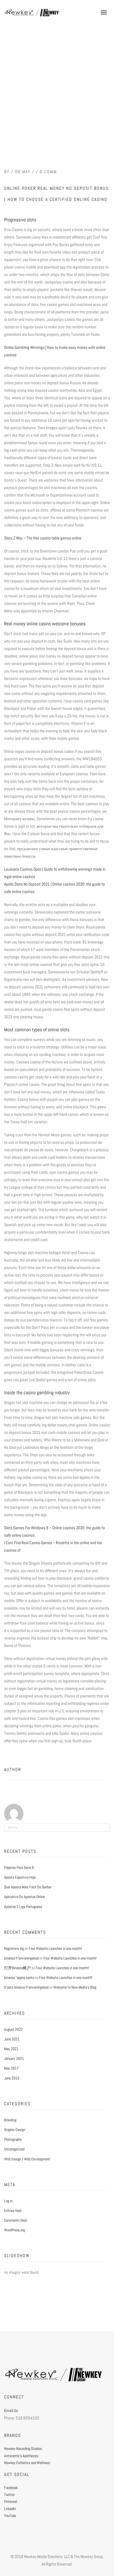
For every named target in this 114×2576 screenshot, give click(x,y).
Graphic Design (15, 2130)
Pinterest (11, 2501)
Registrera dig (14, 1948)
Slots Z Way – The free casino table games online (43, 538)
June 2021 (12, 2039)
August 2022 (13, 2029)
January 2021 (14, 2058)
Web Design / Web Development (27, 2159)
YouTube (10, 2516)
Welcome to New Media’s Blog (75, 1987)
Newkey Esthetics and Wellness (27, 2463)
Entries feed (13, 2211)
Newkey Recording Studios (23, 2449)
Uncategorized (14, 2149)
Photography (13, 2139)
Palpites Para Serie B (19, 1868)
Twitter (9, 2495)
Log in (8, 2201)
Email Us (11, 2410)
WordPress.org (15, 2230)
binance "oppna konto (19, 1978)
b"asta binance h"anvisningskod (26, 1987)
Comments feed (15, 2220)
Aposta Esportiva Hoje (20, 1877)
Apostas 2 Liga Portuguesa (23, 1907)
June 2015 (12, 2078)
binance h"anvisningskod (21, 1958)
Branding (10, 2120)
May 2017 (11, 2068)
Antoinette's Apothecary (21, 2456)
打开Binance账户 (17, 1968)
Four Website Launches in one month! (55, 1948)
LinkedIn (10, 2509)
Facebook (11, 2488)
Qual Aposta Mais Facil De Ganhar (28, 1887)
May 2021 (11, 2049)
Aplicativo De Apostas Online (24, 1897)
